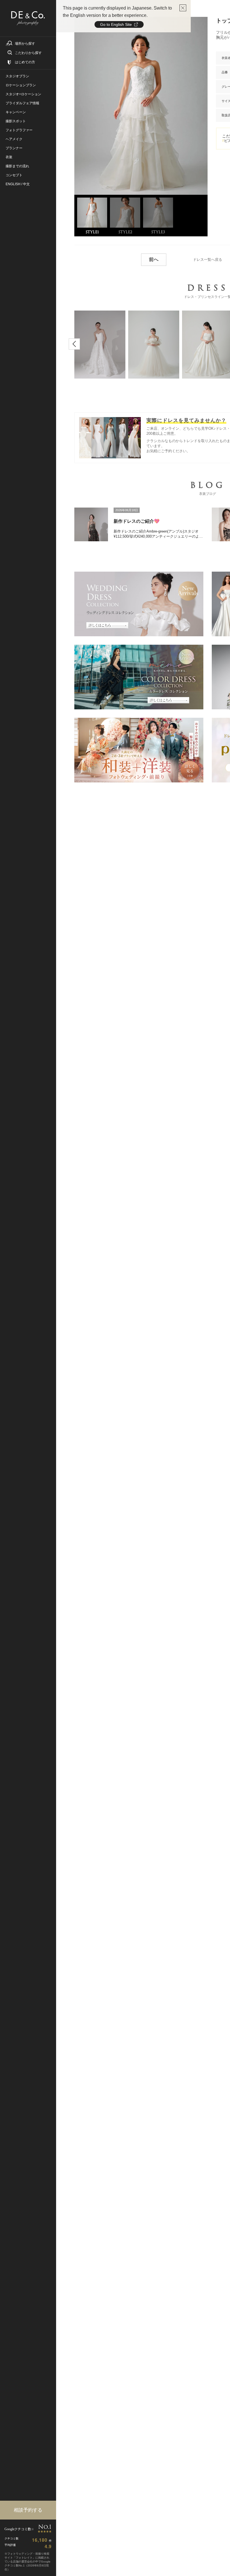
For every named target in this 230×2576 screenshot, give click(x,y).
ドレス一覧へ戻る (208, 260)
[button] (74, 344)
